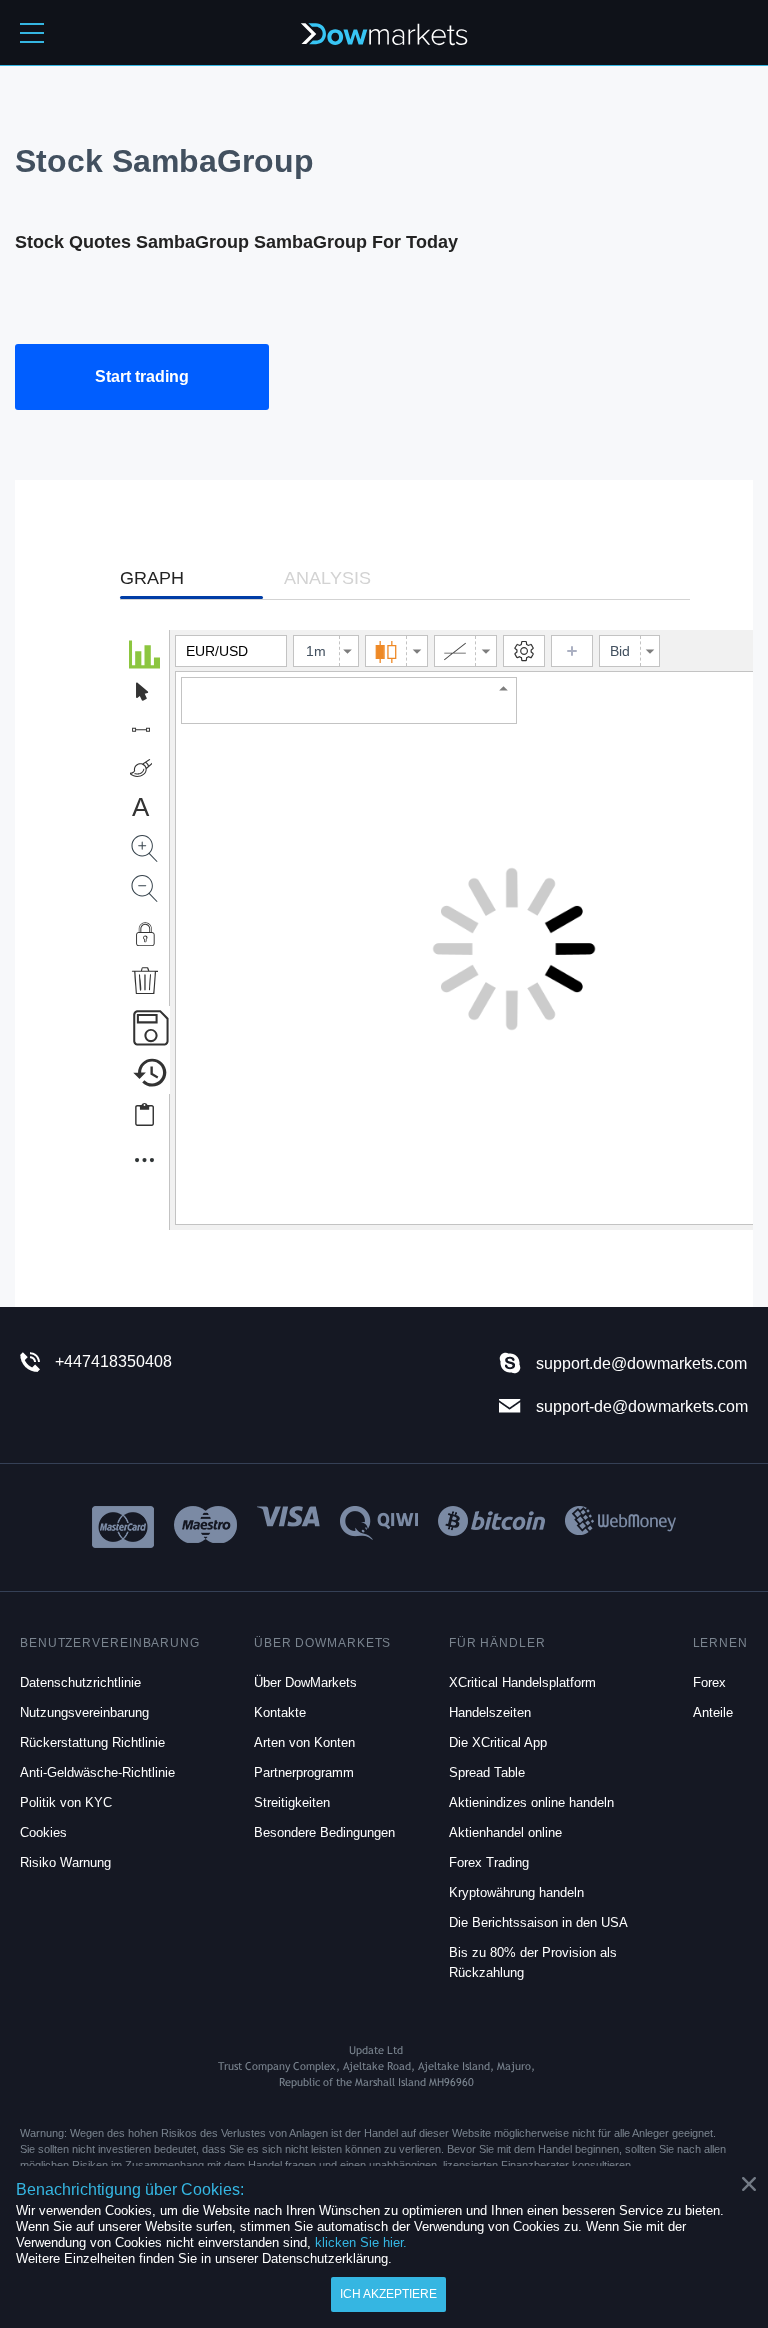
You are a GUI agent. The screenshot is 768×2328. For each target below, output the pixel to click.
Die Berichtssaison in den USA (538, 1922)
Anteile (713, 1712)
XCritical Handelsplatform (522, 1682)
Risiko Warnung (65, 1862)
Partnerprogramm (304, 1772)
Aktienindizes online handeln (531, 1802)
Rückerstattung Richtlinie (92, 1742)
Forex (709, 1682)
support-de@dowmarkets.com (642, 1406)
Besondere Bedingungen (324, 1832)
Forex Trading (489, 1862)
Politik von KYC (66, 1802)
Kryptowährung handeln (516, 1892)
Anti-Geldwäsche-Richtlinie (97, 1772)
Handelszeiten (490, 1712)
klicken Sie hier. (361, 2242)
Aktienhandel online (505, 1832)
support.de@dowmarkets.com (641, 1363)
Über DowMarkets (305, 1682)
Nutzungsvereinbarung (84, 1712)
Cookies (43, 1832)
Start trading (142, 376)
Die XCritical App (498, 1742)
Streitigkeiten (292, 1802)
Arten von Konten (304, 1742)
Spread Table (487, 1772)
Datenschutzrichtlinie (80, 1682)
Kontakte (280, 1712)
